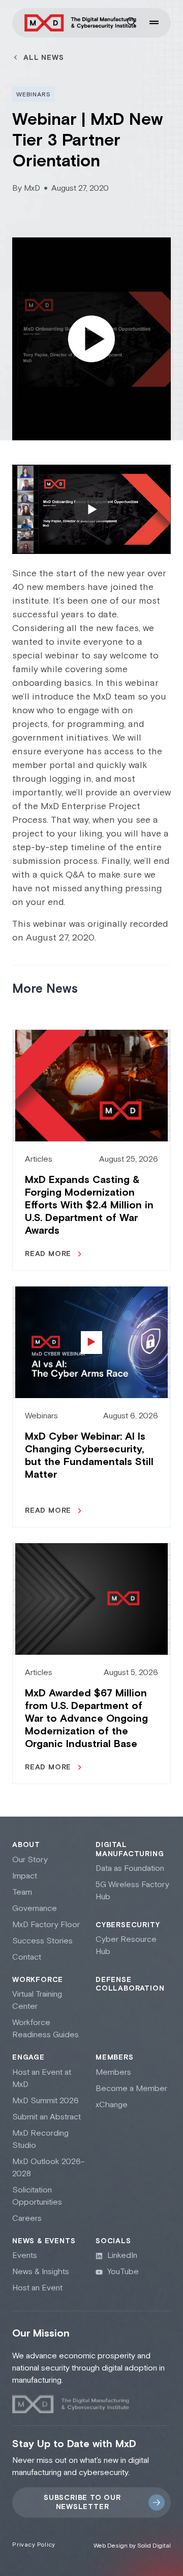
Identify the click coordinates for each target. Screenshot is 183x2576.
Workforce (38, 1980)
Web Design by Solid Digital (132, 2546)
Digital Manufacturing (130, 1850)
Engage (28, 2058)
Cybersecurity (128, 1925)
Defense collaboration (130, 1985)
